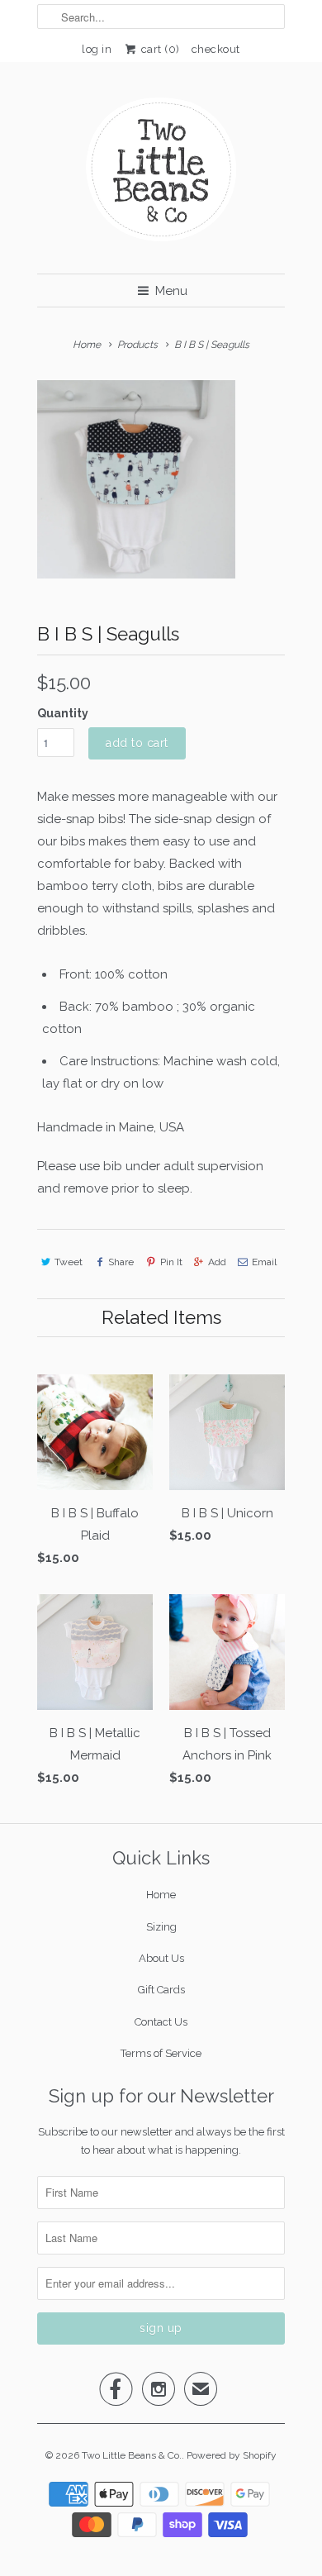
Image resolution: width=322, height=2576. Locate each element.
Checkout (216, 49)
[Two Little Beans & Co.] (161, 174)
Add (217, 1262)
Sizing (161, 1927)
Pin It (171, 1262)
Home (161, 1895)
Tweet (69, 1262)
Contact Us (161, 2022)
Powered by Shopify (232, 2455)
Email (264, 1262)
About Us (161, 1958)
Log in (97, 49)
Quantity (63, 713)
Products (137, 345)
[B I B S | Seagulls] (136, 479)
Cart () (159, 49)
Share (121, 1262)
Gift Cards (161, 1990)
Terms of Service (161, 2053)
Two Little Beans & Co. (132, 2455)
